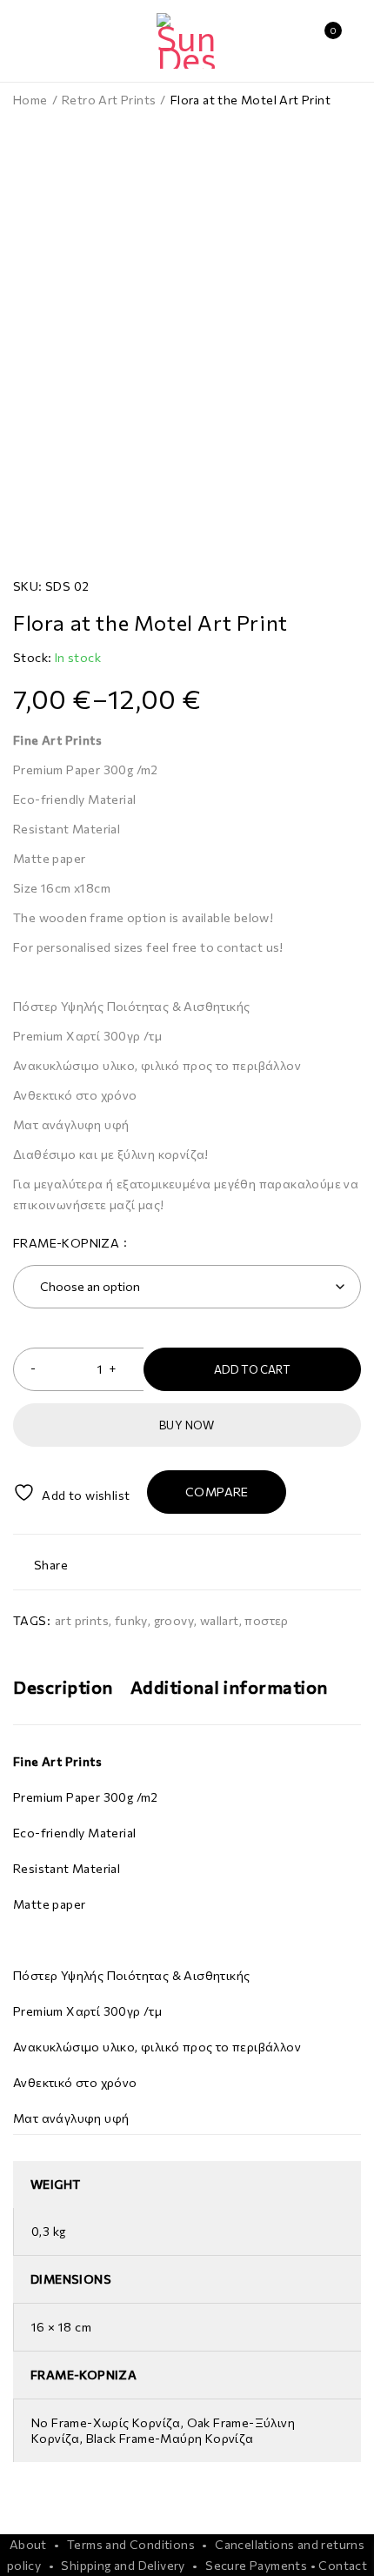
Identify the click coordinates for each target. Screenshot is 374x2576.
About (28, 2544)
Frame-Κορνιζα (66, 1243)
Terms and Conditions (131, 2544)
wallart (220, 1620)
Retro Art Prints (109, 100)
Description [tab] (63, 1687)
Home (30, 100)
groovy (174, 1620)
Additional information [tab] (229, 1687)
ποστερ (266, 1620)
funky (131, 1620)
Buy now (187, 1425)
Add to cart (252, 1369)
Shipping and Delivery (123, 2565)
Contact (343, 2565)
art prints (82, 1620)
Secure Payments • (260, 2565)
